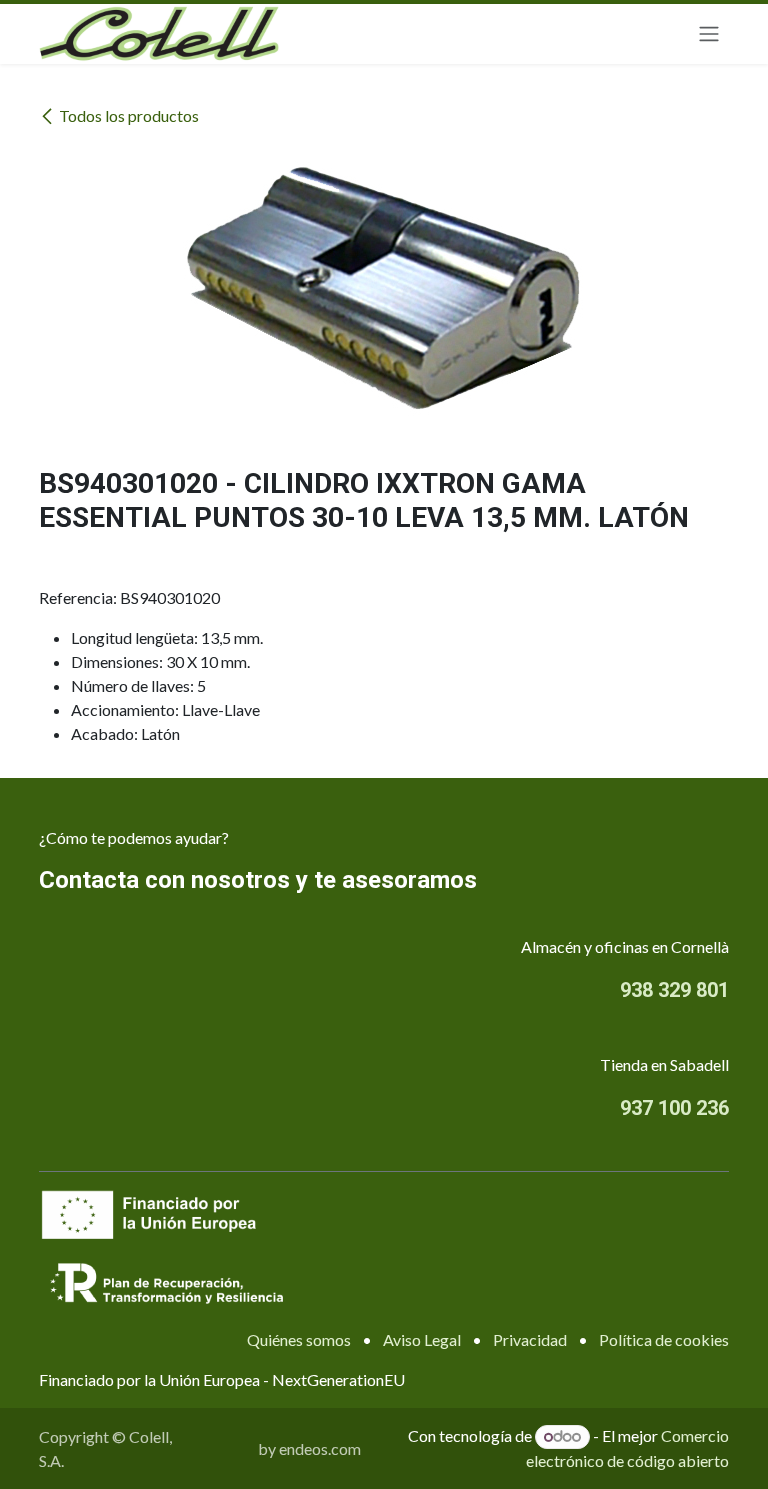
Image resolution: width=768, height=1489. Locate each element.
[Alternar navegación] (709, 34)
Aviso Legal (422, 1339)
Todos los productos (129, 115)
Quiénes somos (299, 1339)
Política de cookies (664, 1339)
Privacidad (530, 1339)
